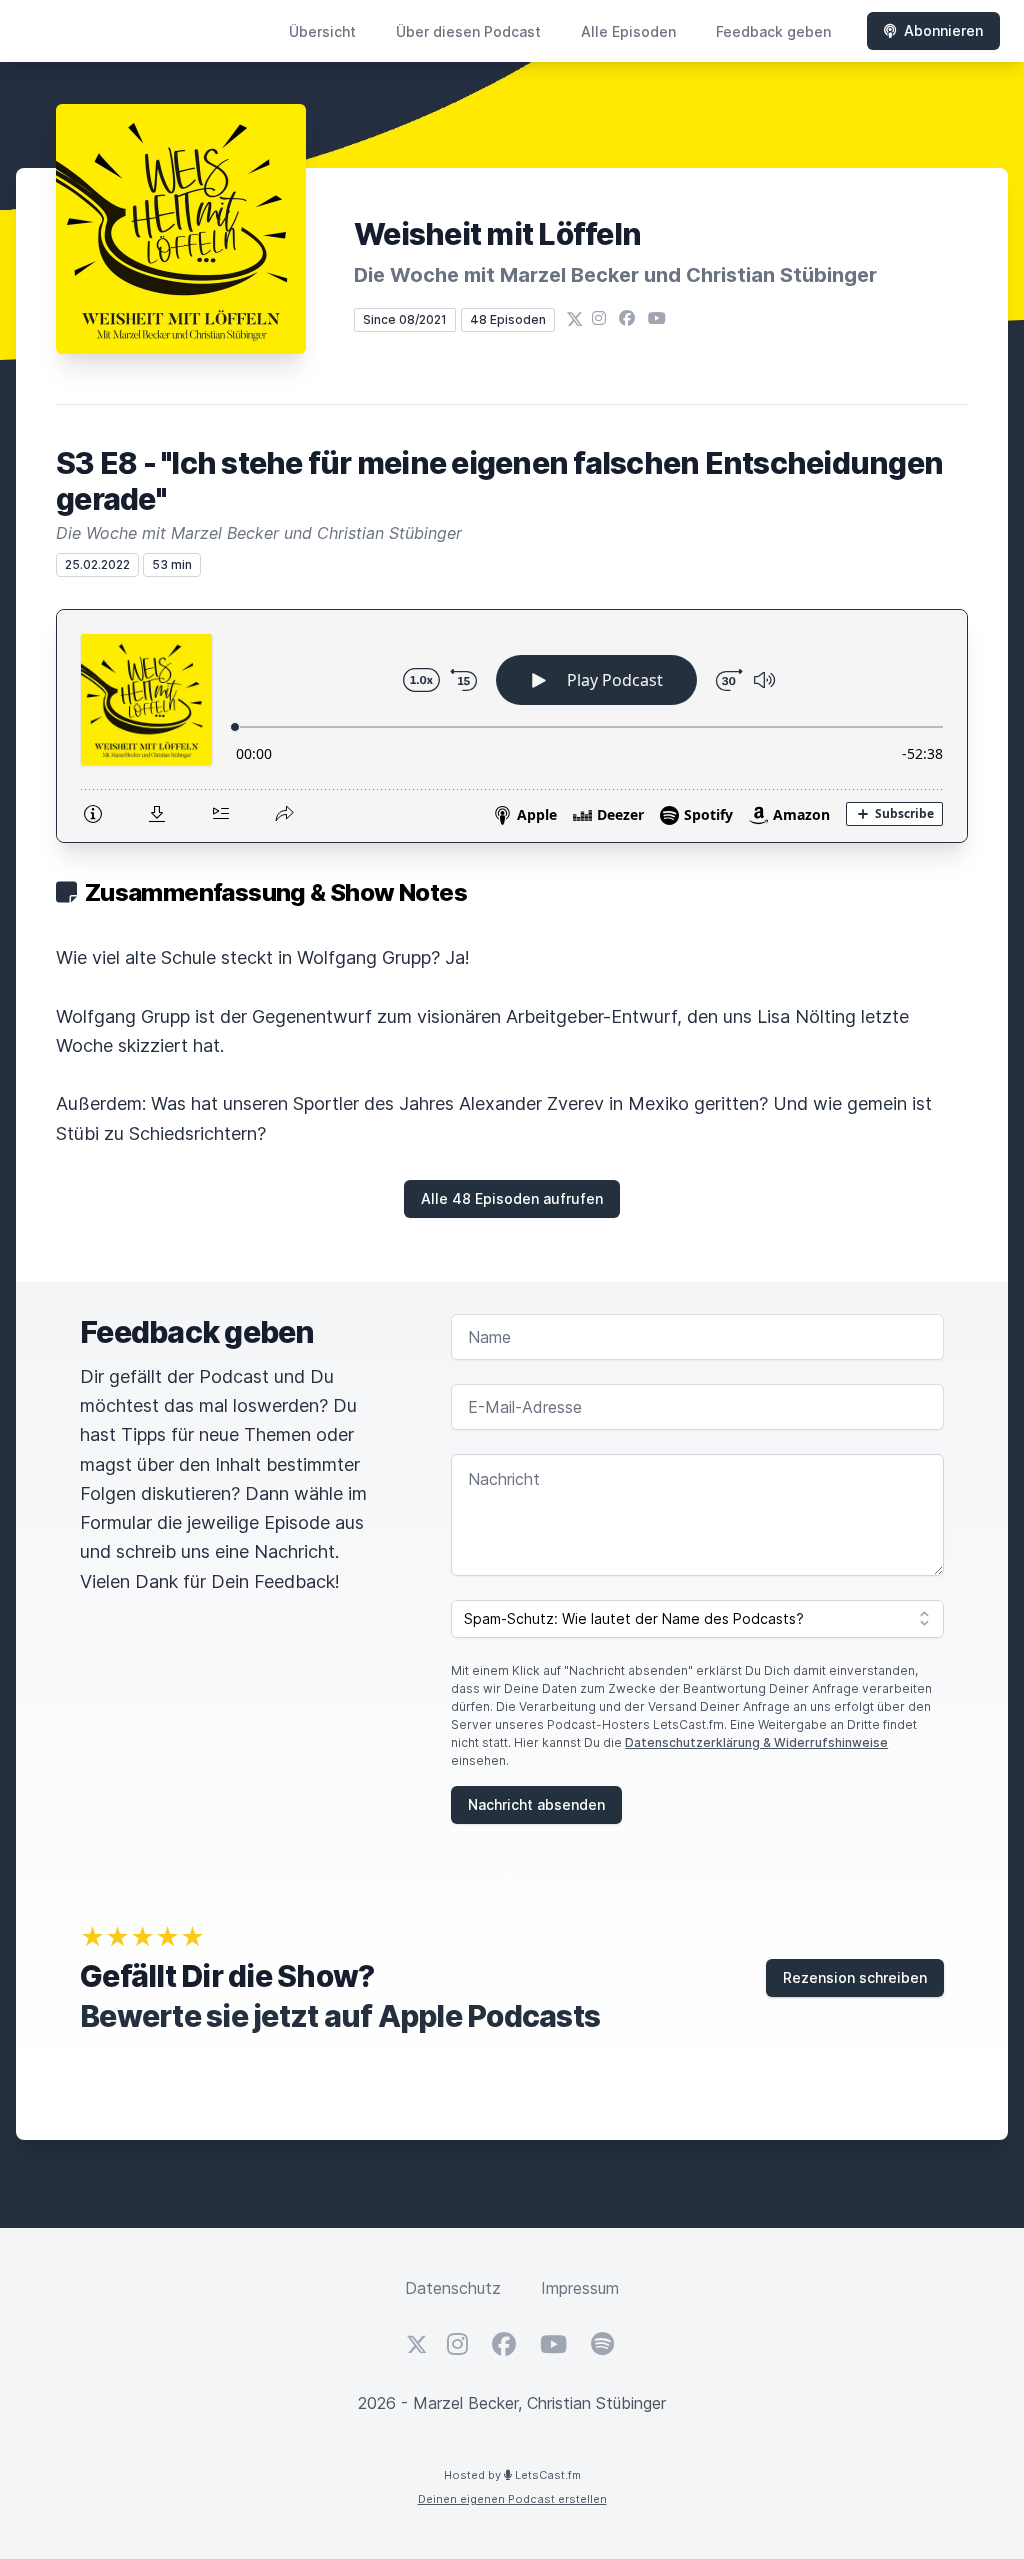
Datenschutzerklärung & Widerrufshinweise (756, 1742)
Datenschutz (453, 2288)
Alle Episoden (628, 31)
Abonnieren (943, 30)
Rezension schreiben (855, 1977)
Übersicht (322, 31)
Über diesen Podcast (468, 31)
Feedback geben (773, 31)
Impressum (580, 2288)
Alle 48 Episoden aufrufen (512, 1198)
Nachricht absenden (536, 1804)
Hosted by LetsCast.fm (512, 2475)
